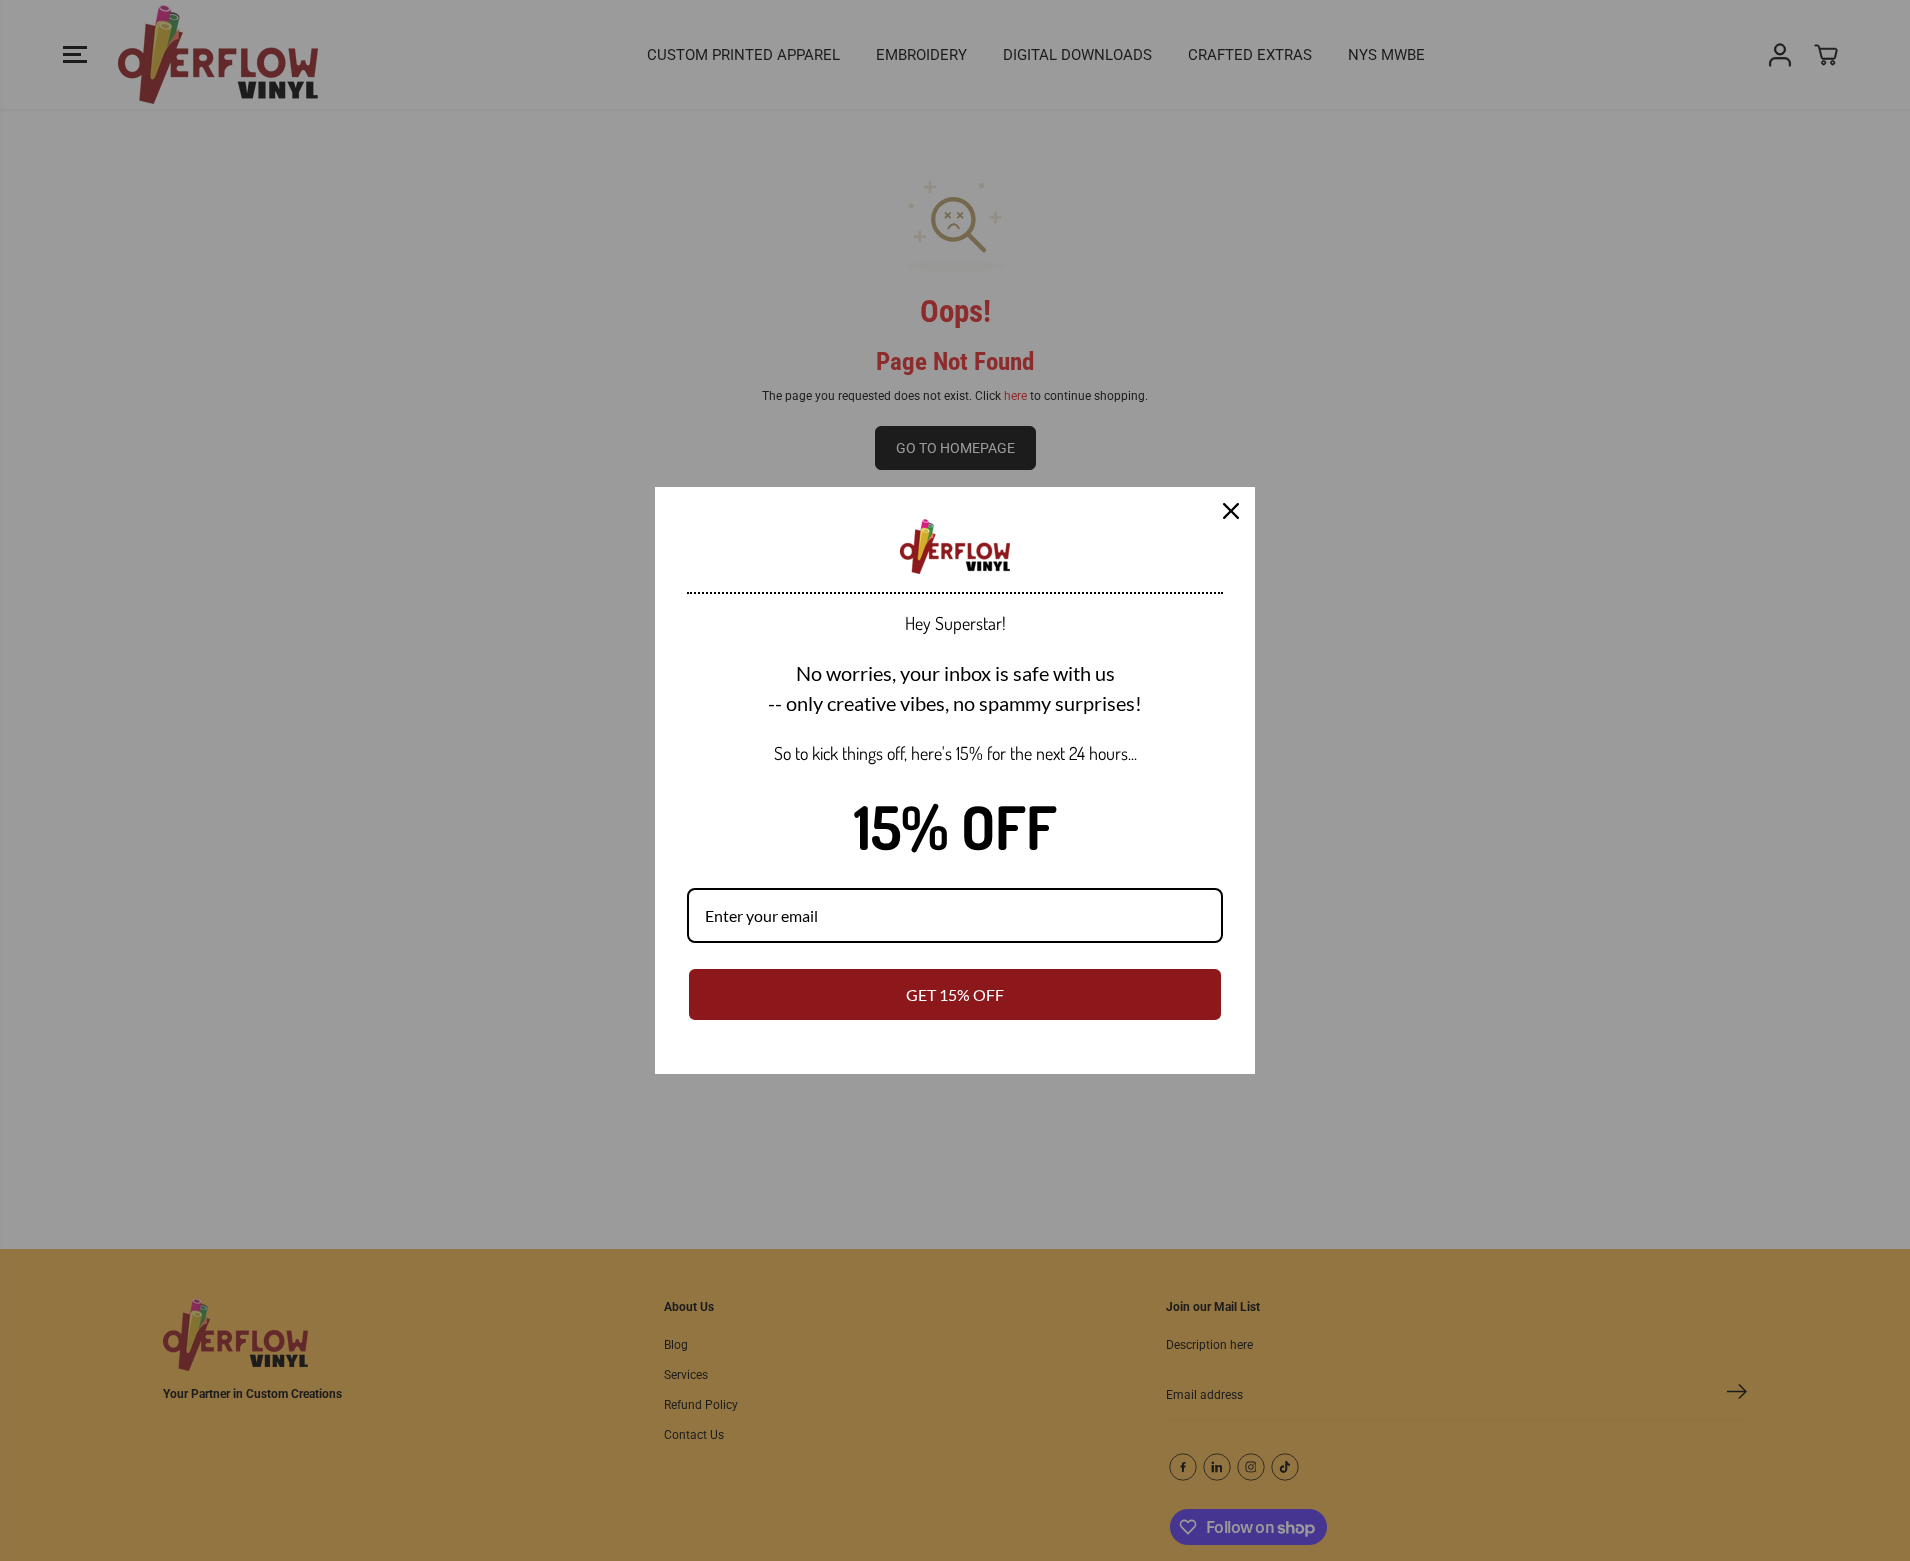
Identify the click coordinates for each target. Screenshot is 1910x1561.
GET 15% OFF (955, 994)
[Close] (1231, 511)
